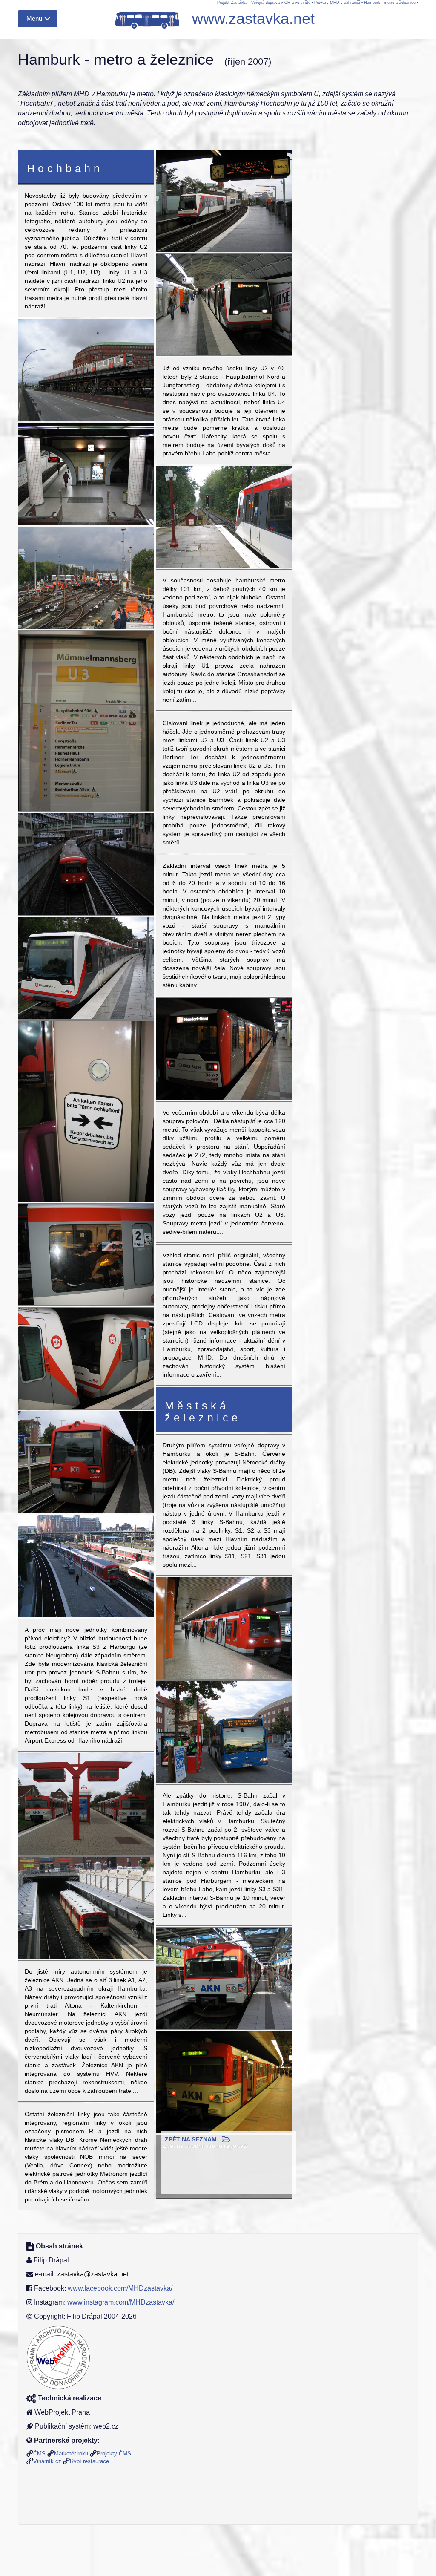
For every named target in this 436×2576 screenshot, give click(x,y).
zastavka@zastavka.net (93, 2274)
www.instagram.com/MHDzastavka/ (121, 2302)
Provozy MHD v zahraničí (337, 3)
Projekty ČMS (114, 2454)
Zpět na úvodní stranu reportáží (205, 2146)
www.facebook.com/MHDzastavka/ (120, 2288)
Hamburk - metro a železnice (390, 3)
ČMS (39, 2454)
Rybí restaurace (89, 2461)
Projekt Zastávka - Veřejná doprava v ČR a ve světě (264, 3)
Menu (34, 19)
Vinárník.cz (47, 2461)
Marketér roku (71, 2454)
